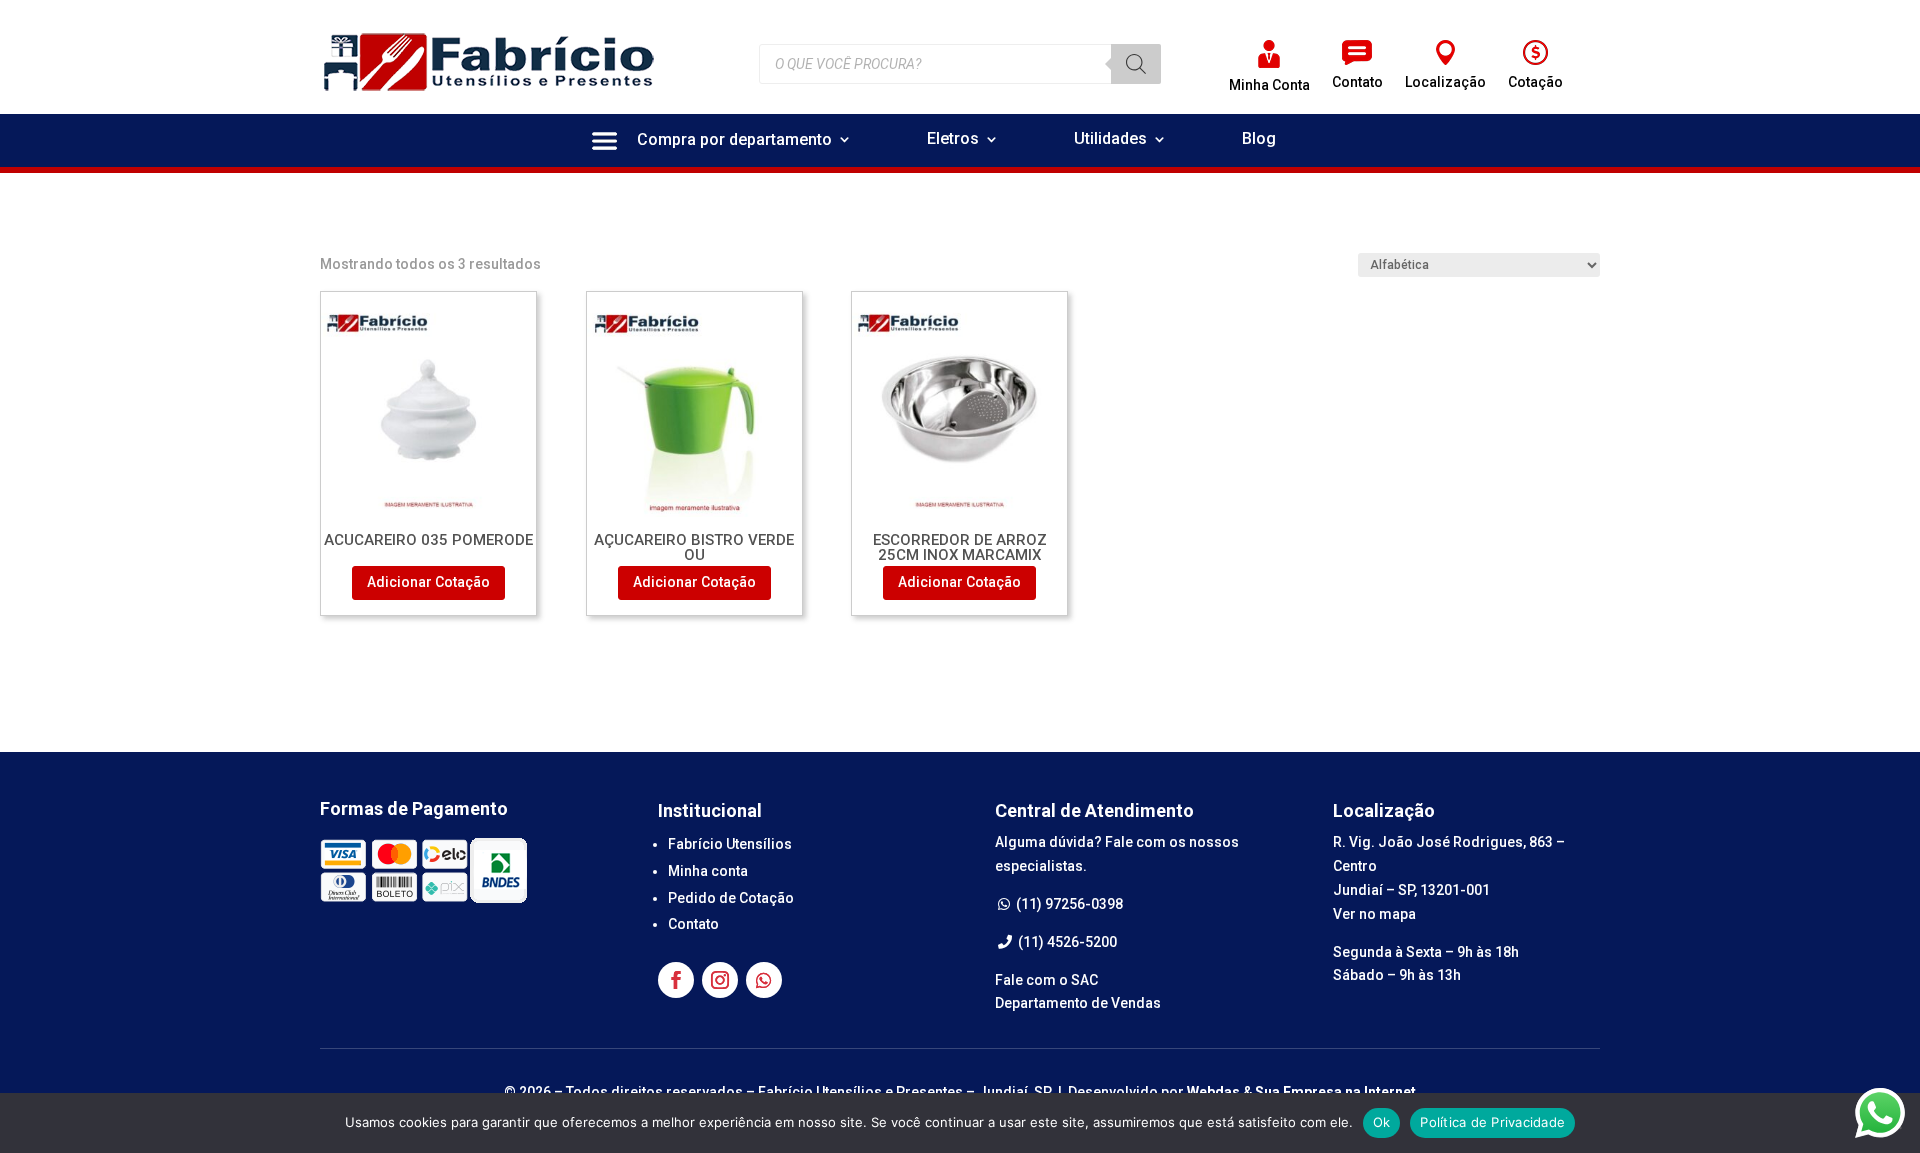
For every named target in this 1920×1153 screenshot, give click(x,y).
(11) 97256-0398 (1068, 904)
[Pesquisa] (1136, 64)
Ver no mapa (1374, 914)
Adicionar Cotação (428, 582)
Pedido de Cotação (731, 898)
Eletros (953, 140)
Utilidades (1110, 140)
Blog (1259, 140)
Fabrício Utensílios (730, 844)
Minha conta (708, 871)
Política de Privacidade (1492, 1122)
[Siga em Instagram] (720, 980)
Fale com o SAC (1046, 980)
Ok (1382, 1122)
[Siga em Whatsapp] (764, 980)
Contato (693, 924)
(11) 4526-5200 (1066, 942)
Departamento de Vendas (1078, 1003)
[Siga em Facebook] (676, 980)
